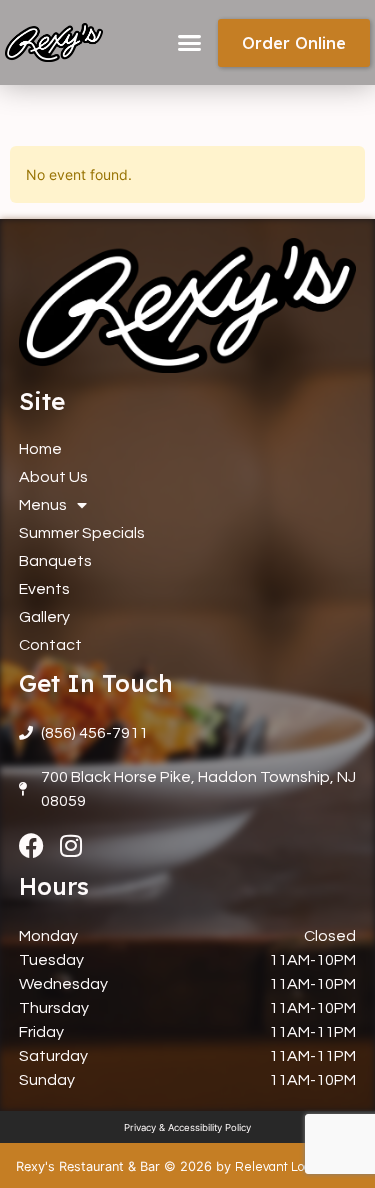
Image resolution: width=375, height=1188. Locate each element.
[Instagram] (71, 845)
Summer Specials (82, 533)
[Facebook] (31, 845)
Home (40, 449)
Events (44, 589)
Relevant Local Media (297, 1167)
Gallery (44, 617)
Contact (50, 645)
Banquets (55, 561)
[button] (190, 43)
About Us (53, 477)
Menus (43, 505)
